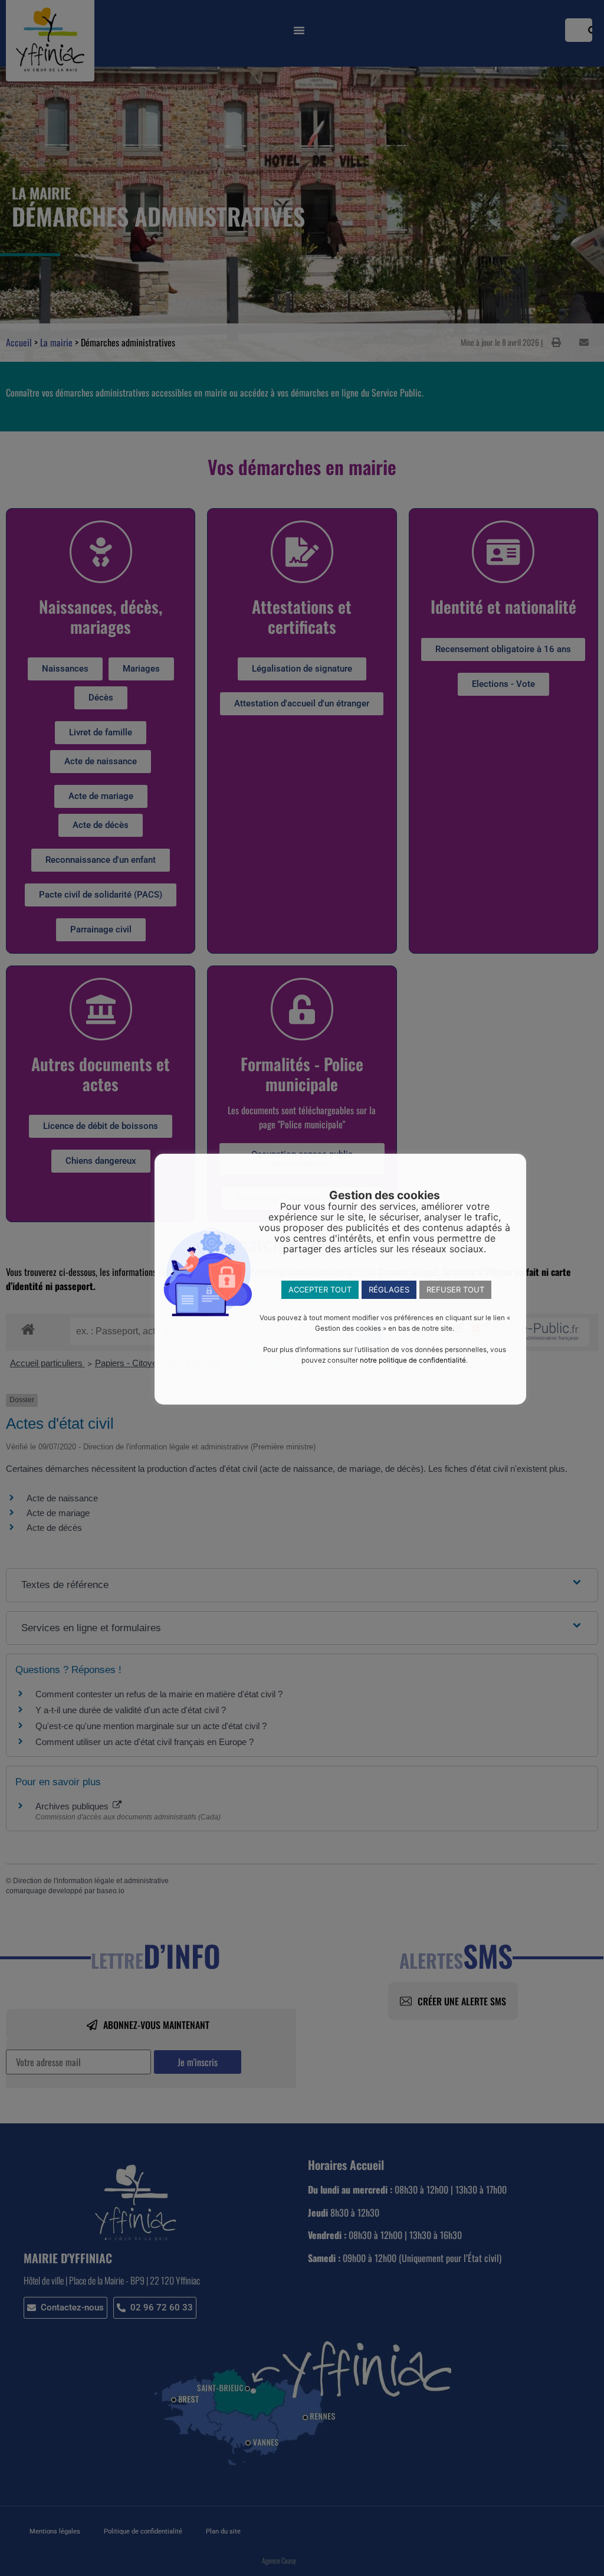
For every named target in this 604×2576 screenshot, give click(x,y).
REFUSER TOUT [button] (455, 1289)
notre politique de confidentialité (413, 1360)
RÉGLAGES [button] (389, 1289)
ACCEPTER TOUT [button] (320, 1289)
